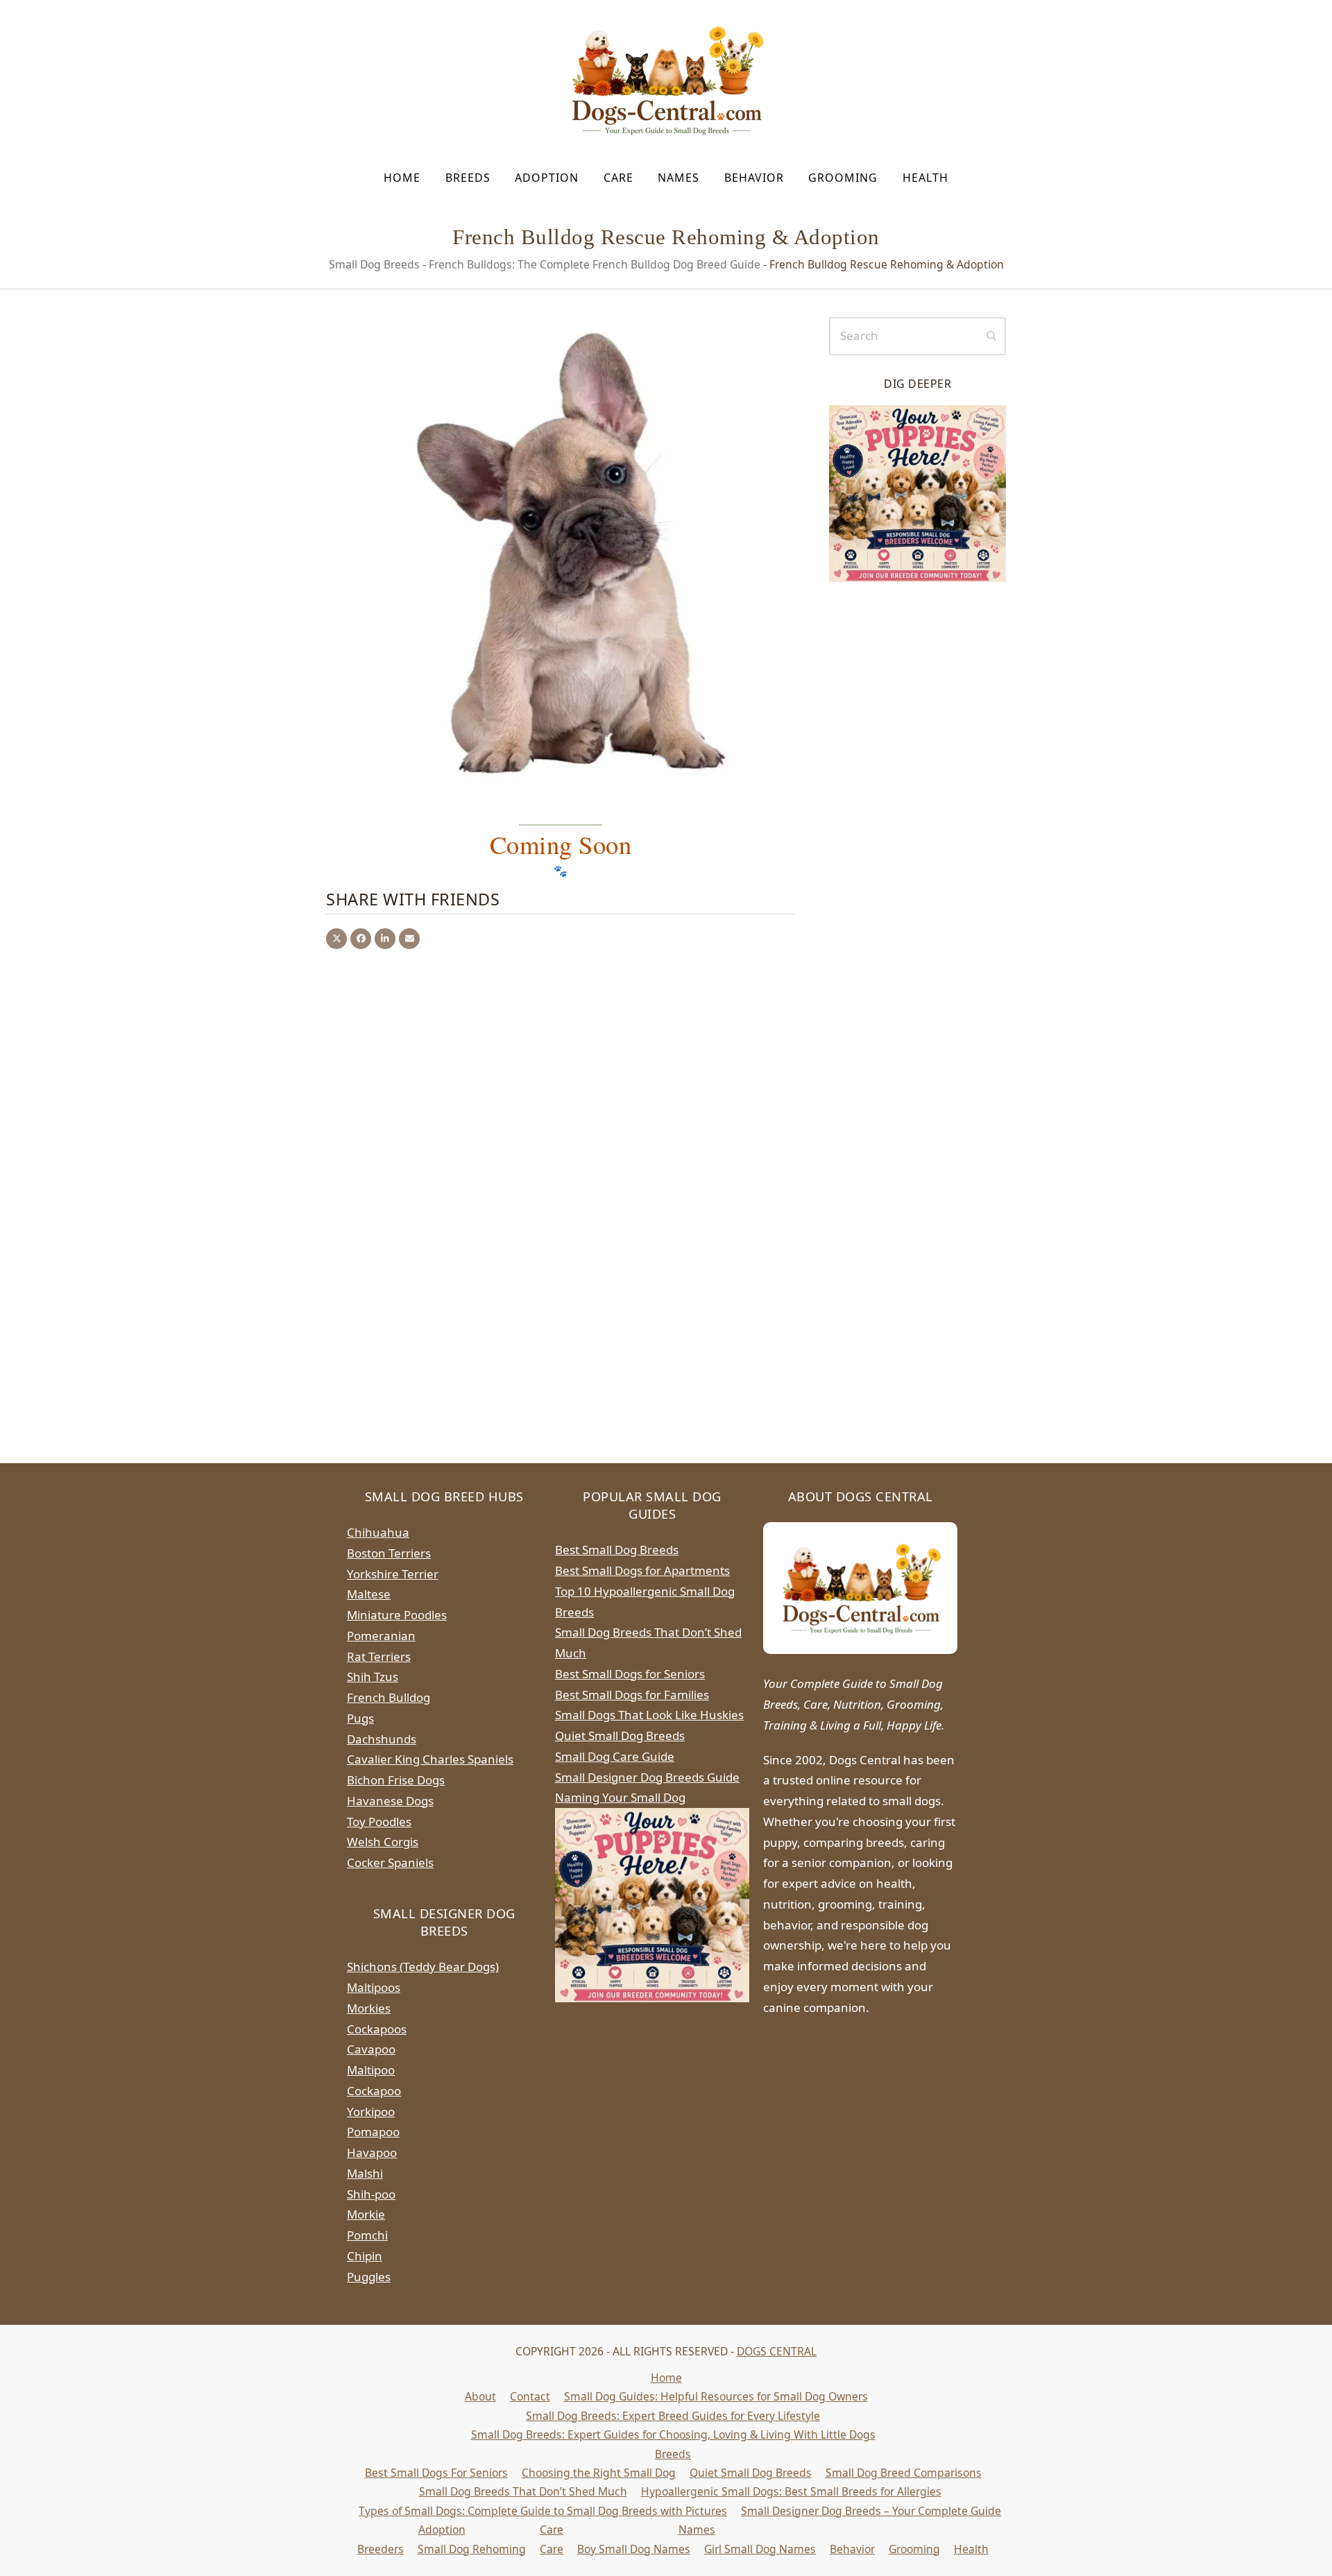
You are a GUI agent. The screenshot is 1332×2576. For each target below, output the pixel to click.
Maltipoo (371, 2070)
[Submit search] (991, 336)
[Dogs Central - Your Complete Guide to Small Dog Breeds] (860, 1588)
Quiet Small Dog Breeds (620, 1735)
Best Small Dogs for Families (632, 1695)
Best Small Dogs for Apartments (642, 1570)
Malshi (365, 2173)
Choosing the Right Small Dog (599, 2473)
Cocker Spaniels (390, 1862)
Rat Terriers (379, 1656)
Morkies (369, 2008)
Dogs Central (777, 2351)
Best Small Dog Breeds (617, 1550)
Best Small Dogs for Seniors (630, 1674)
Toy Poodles (379, 1822)
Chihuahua (378, 1532)
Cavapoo (371, 2049)
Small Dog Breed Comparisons (904, 2473)
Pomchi (367, 2235)
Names (697, 2530)
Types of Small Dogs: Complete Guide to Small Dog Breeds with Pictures (543, 2511)
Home (666, 2378)
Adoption (442, 2530)
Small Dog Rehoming (472, 2549)
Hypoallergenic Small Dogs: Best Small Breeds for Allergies (791, 2491)
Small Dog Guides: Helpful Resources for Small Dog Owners (716, 2396)
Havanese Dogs (390, 1801)
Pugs (360, 1718)
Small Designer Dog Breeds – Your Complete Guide (871, 2511)
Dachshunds (382, 1739)
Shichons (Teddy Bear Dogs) (423, 1967)
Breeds (673, 2454)
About (480, 2396)
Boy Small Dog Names (634, 2549)
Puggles (369, 2277)
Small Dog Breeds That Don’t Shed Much (523, 2491)
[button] (336, 939)
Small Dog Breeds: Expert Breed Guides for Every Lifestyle (673, 2416)
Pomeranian (381, 1636)
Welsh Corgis (383, 1842)
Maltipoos (374, 1987)
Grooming (914, 2549)
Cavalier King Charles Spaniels (430, 1759)
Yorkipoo (371, 2112)
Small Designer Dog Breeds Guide (647, 1777)
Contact (530, 2396)
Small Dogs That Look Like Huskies (649, 1715)
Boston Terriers (389, 1553)
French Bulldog (388, 1697)
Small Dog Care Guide (615, 1756)
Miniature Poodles (397, 1615)
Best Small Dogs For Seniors (436, 2473)
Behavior (852, 2549)
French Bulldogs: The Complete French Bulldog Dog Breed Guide (595, 264)
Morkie (366, 2214)
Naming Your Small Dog (620, 1797)
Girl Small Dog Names (760, 2549)
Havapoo (372, 2152)
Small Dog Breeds (374, 264)
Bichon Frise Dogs (396, 1780)
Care (552, 2530)
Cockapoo (374, 2091)
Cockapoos (377, 2029)
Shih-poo (371, 2194)
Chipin (365, 2256)
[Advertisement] (917, 811)
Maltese (369, 1594)
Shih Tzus (373, 1677)
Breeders (381, 2549)
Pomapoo (373, 2132)
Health (971, 2549)
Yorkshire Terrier (393, 1574)
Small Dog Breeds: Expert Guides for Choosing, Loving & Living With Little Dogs (673, 2434)
